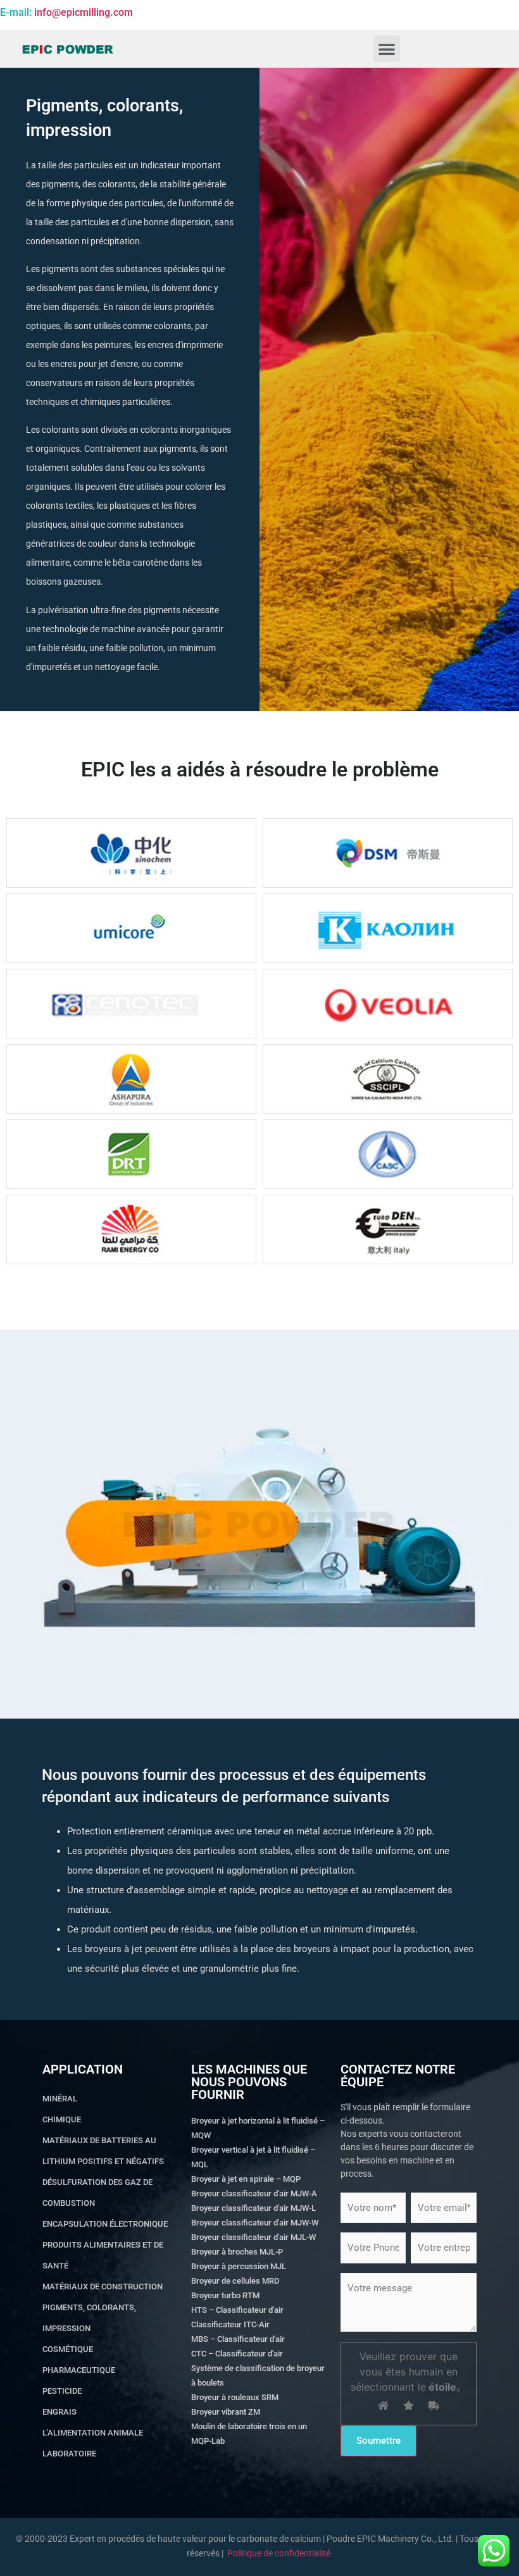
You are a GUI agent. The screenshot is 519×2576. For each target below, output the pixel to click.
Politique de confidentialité (279, 2553)
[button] (387, 49)
